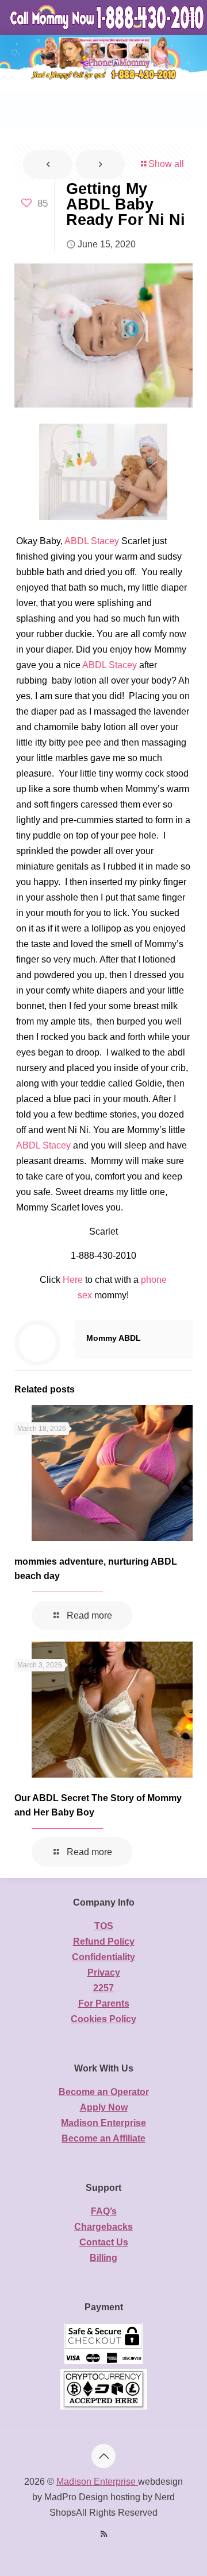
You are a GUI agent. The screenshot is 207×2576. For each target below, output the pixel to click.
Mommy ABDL (114, 1338)
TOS (104, 1926)
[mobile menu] (191, 17)
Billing (103, 2258)
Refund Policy (104, 1941)
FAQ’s (104, 2211)
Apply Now (104, 2107)
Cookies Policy (103, 2019)
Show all (166, 164)
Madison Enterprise (103, 2123)
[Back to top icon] (103, 2456)
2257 (103, 1988)
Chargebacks (103, 2227)
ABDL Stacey (92, 541)
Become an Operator (104, 2092)
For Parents (104, 2003)
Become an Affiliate (103, 2138)
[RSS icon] (104, 2534)
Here (73, 1280)
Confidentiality (103, 1957)
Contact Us (104, 2242)
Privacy (104, 1972)
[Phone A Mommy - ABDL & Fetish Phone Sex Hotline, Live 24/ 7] (108, 17)
